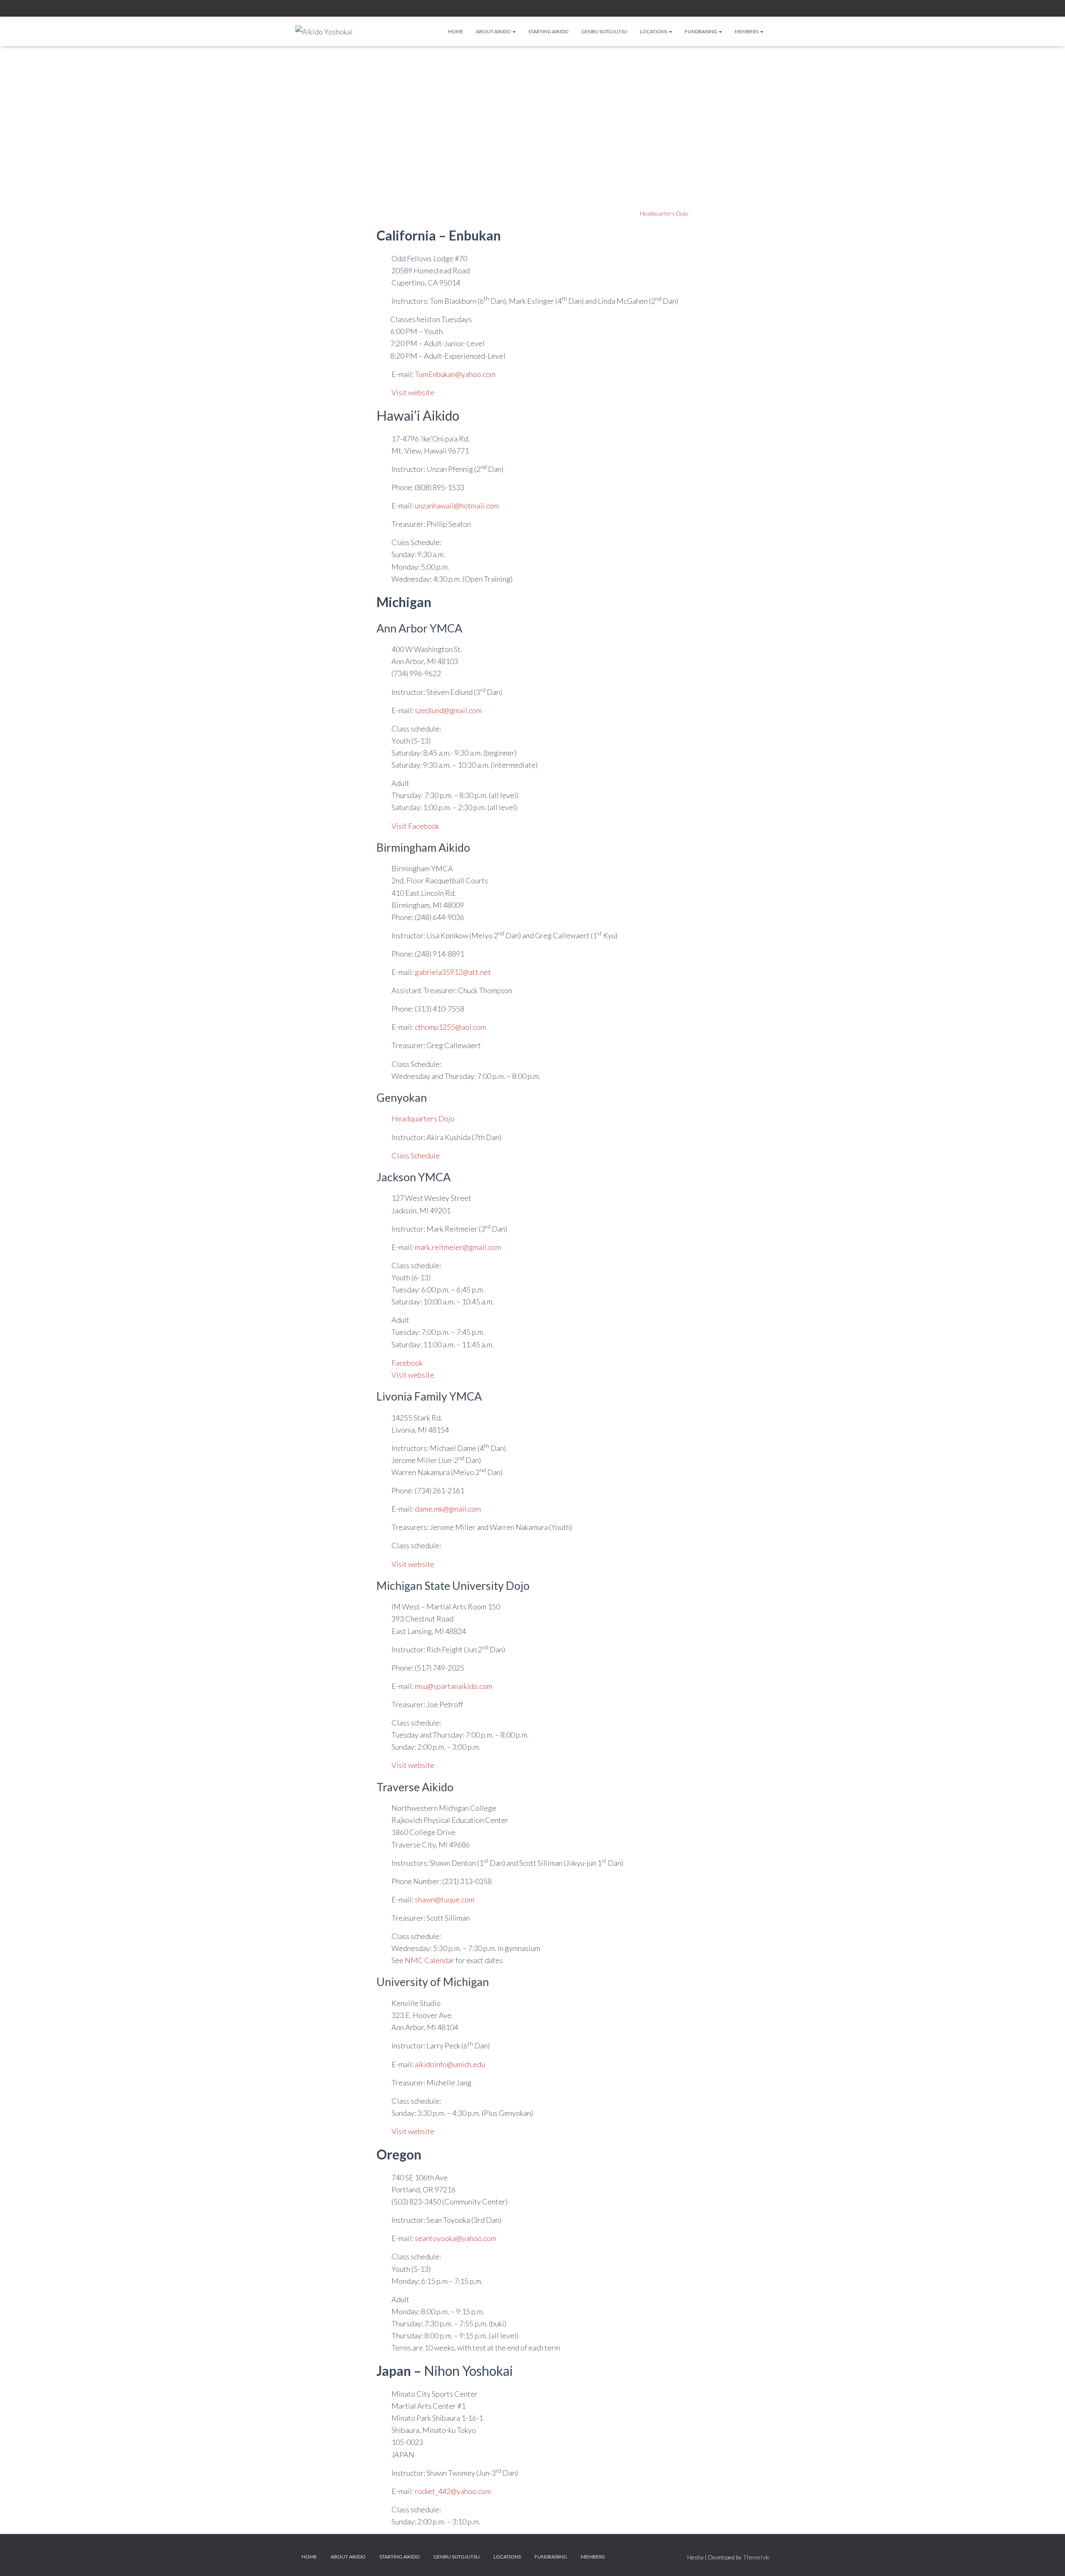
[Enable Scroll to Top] (1049, 2559)
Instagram (747, 9)
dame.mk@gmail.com (448, 1509)
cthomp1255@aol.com (450, 1027)
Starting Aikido (549, 31)
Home (456, 31)
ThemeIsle (756, 2557)
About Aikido (494, 31)
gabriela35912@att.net (453, 972)
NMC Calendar (430, 1960)
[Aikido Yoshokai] (324, 32)
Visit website (413, 392)
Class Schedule (416, 1155)
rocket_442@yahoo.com (453, 2491)
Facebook (737, 9)
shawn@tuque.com (445, 1899)
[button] (514, 31)
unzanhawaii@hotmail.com (457, 506)
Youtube (767, 9)
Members (747, 31)
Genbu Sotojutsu (604, 31)
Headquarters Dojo (664, 213)
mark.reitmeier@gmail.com (458, 1247)
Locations (654, 31)
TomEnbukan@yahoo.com (455, 374)
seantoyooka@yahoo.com (456, 2238)
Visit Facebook (415, 826)
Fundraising (701, 31)
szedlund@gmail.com (448, 710)
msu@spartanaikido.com (453, 1686)
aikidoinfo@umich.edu (450, 2064)
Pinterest (757, 9)
